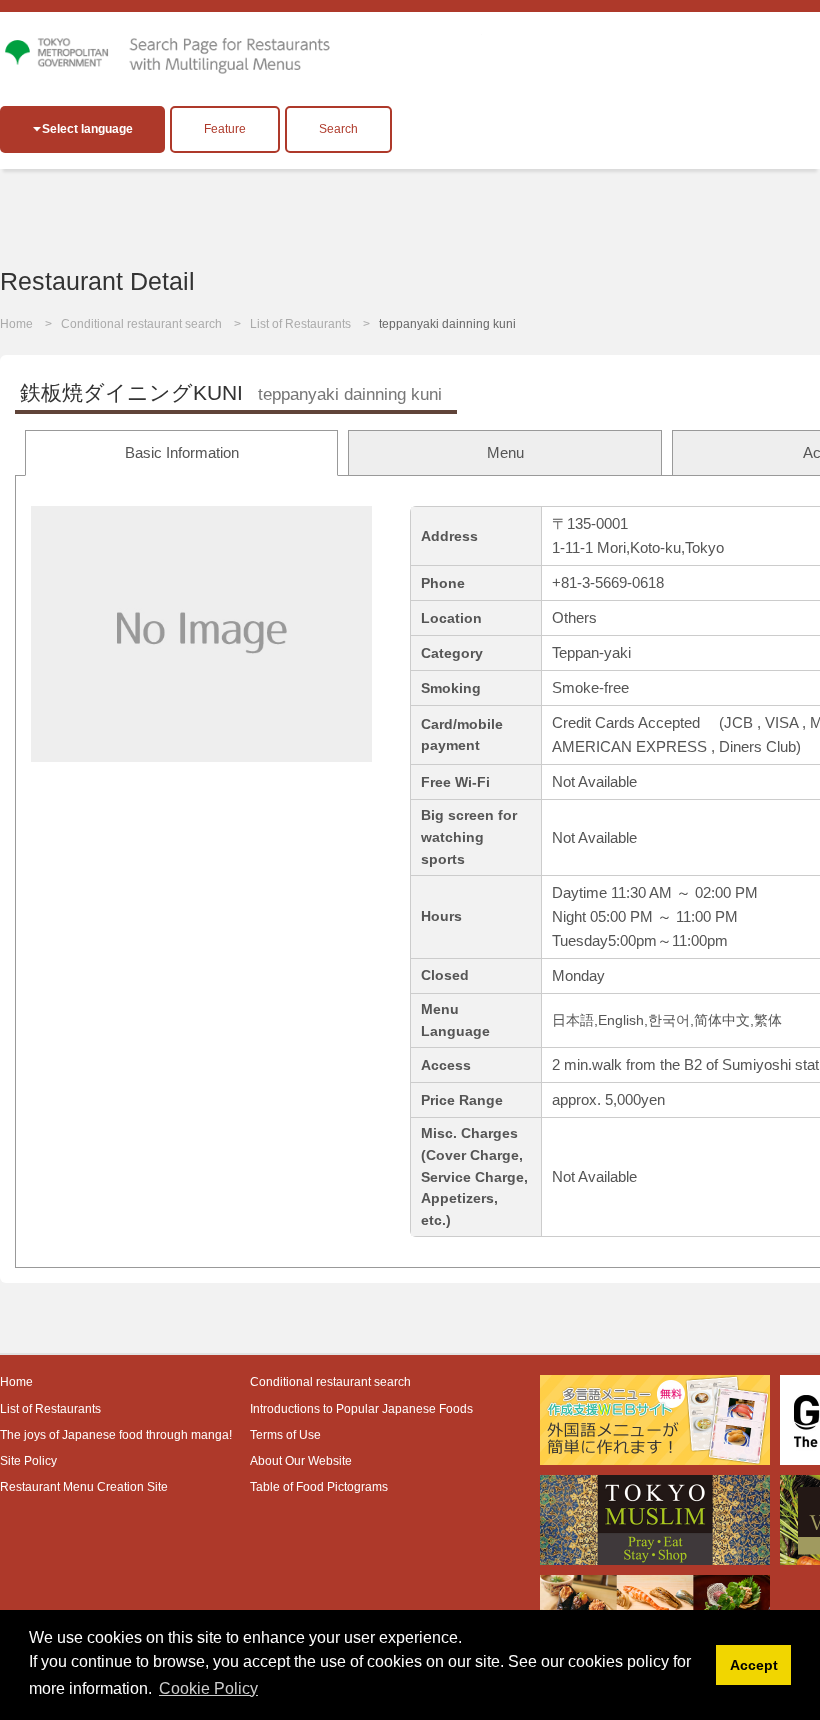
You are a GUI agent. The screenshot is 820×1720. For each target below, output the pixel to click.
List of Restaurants (300, 324)
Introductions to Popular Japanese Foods (361, 1409)
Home (16, 324)
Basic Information (182, 452)
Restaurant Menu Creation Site (84, 1487)
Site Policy (28, 1461)
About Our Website (301, 1461)
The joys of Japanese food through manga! (116, 1435)
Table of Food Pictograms (319, 1487)
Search (338, 129)
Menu (505, 452)
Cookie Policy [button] (208, 1688)
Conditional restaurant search (141, 324)
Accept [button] (754, 1665)
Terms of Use (285, 1435)
